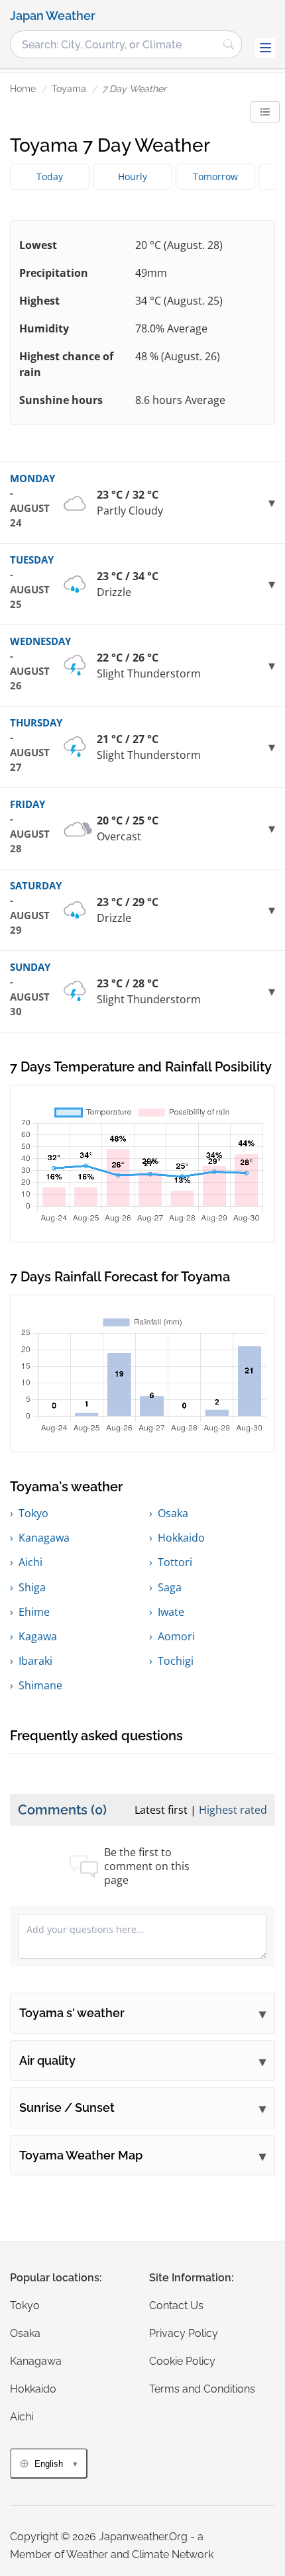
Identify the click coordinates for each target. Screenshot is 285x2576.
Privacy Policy (184, 2333)
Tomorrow (215, 176)
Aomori (176, 1636)
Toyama (69, 89)
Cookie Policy (182, 2361)
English (49, 2464)
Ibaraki (35, 1661)
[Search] (229, 44)
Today (50, 176)
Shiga (32, 1587)
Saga (170, 1587)
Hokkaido (181, 1538)
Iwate (171, 1612)
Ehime (34, 1612)
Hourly (133, 176)
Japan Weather (53, 16)
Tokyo (33, 1513)
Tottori (175, 1562)
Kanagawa (44, 1538)
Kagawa (38, 1636)
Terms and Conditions (202, 2389)
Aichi (30, 1562)
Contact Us (176, 2305)
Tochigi (176, 1661)
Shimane (40, 1685)
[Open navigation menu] (265, 48)
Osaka (173, 1513)
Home (23, 89)
